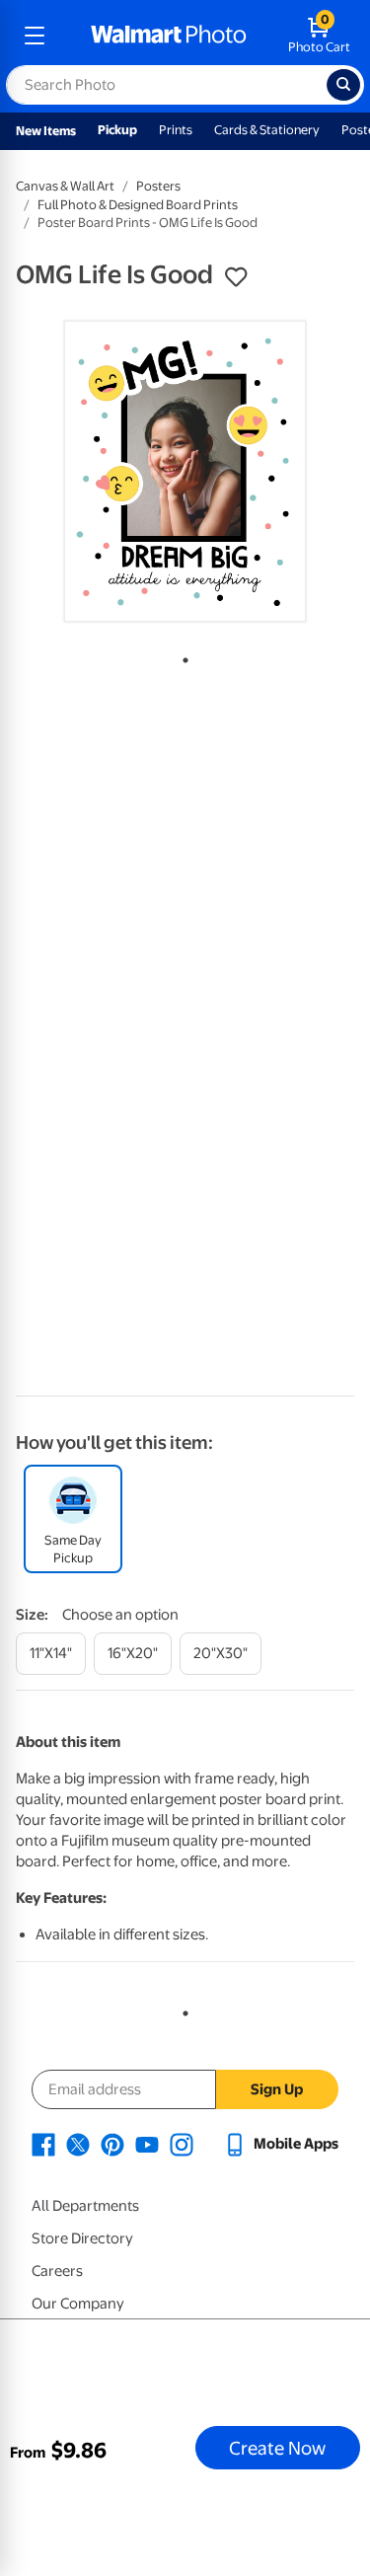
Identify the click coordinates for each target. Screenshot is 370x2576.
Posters (158, 186)
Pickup (117, 130)
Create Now (277, 2448)
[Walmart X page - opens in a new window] (78, 2144)
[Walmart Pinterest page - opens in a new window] (112, 2144)
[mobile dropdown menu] (35, 36)
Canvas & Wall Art (65, 186)
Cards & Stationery (267, 130)
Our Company (78, 2304)
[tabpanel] (185, 471)
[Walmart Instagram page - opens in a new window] (182, 2144)
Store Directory (82, 2238)
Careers (57, 2271)
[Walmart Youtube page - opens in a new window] (147, 2144)
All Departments (85, 2206)
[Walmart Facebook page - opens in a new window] (43, 2144)
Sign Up (277, 2089)
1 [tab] (182, 656)
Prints (176, 130)
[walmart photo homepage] (169, 36)
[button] (236, 277)
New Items (46, 131)
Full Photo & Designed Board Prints (138, 205)
